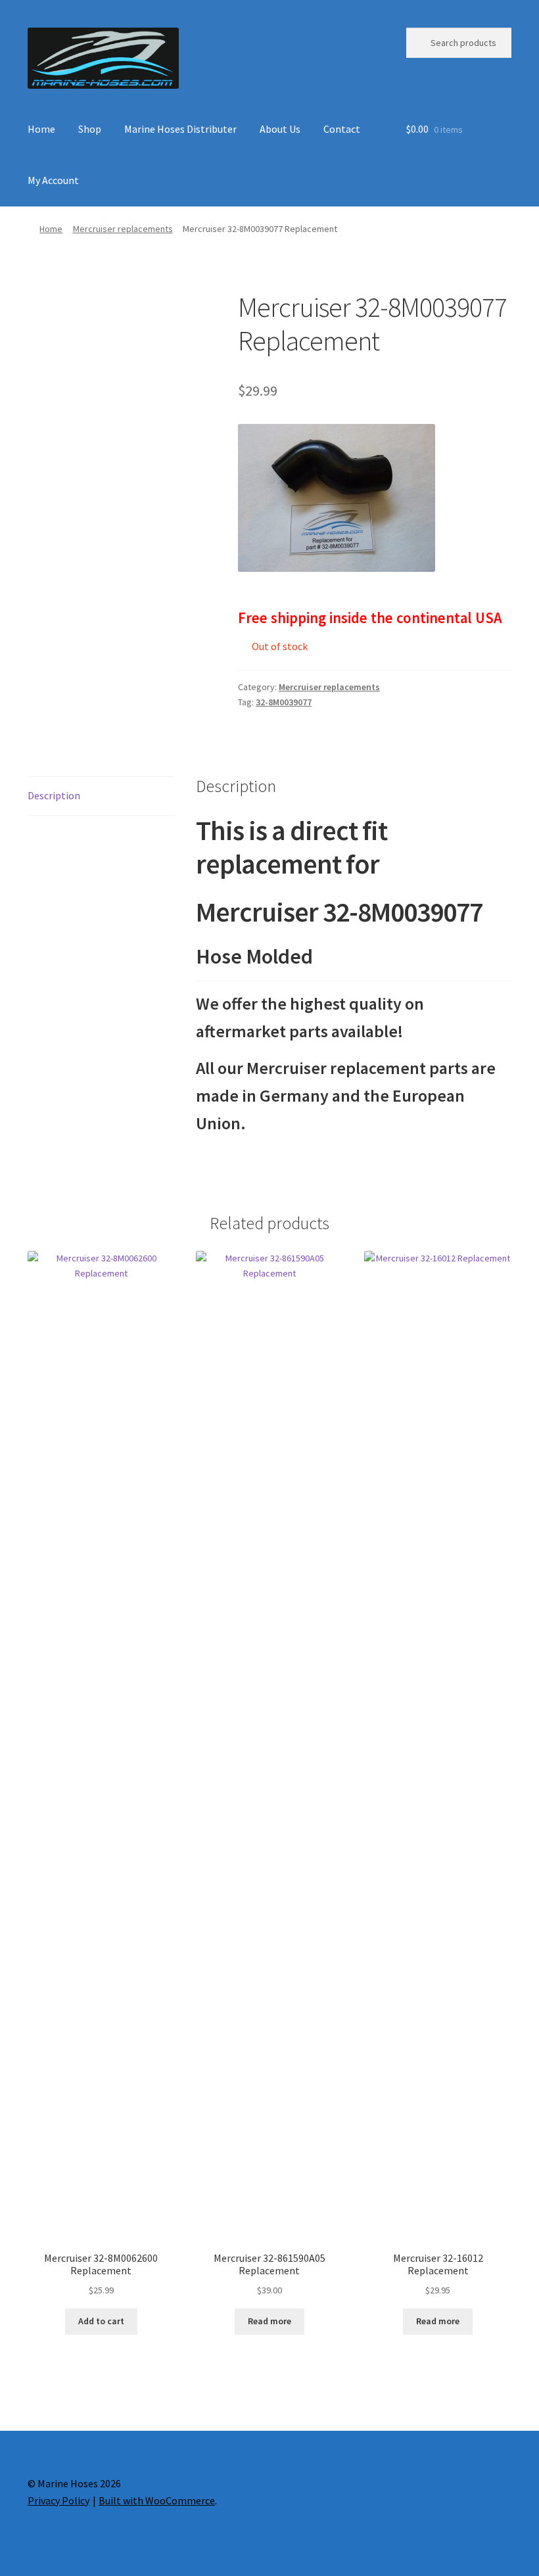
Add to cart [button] (101, 2321)
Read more (269, 2321)
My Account (53, 180)
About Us (280, 129)
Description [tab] (54, 795)
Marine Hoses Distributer (180, 129)
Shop (90, 129)
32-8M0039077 (284, 702)
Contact (342, 129)
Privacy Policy (59, 2500)
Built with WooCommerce (157, 2500)
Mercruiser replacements (123, 229)
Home (41, 129)
